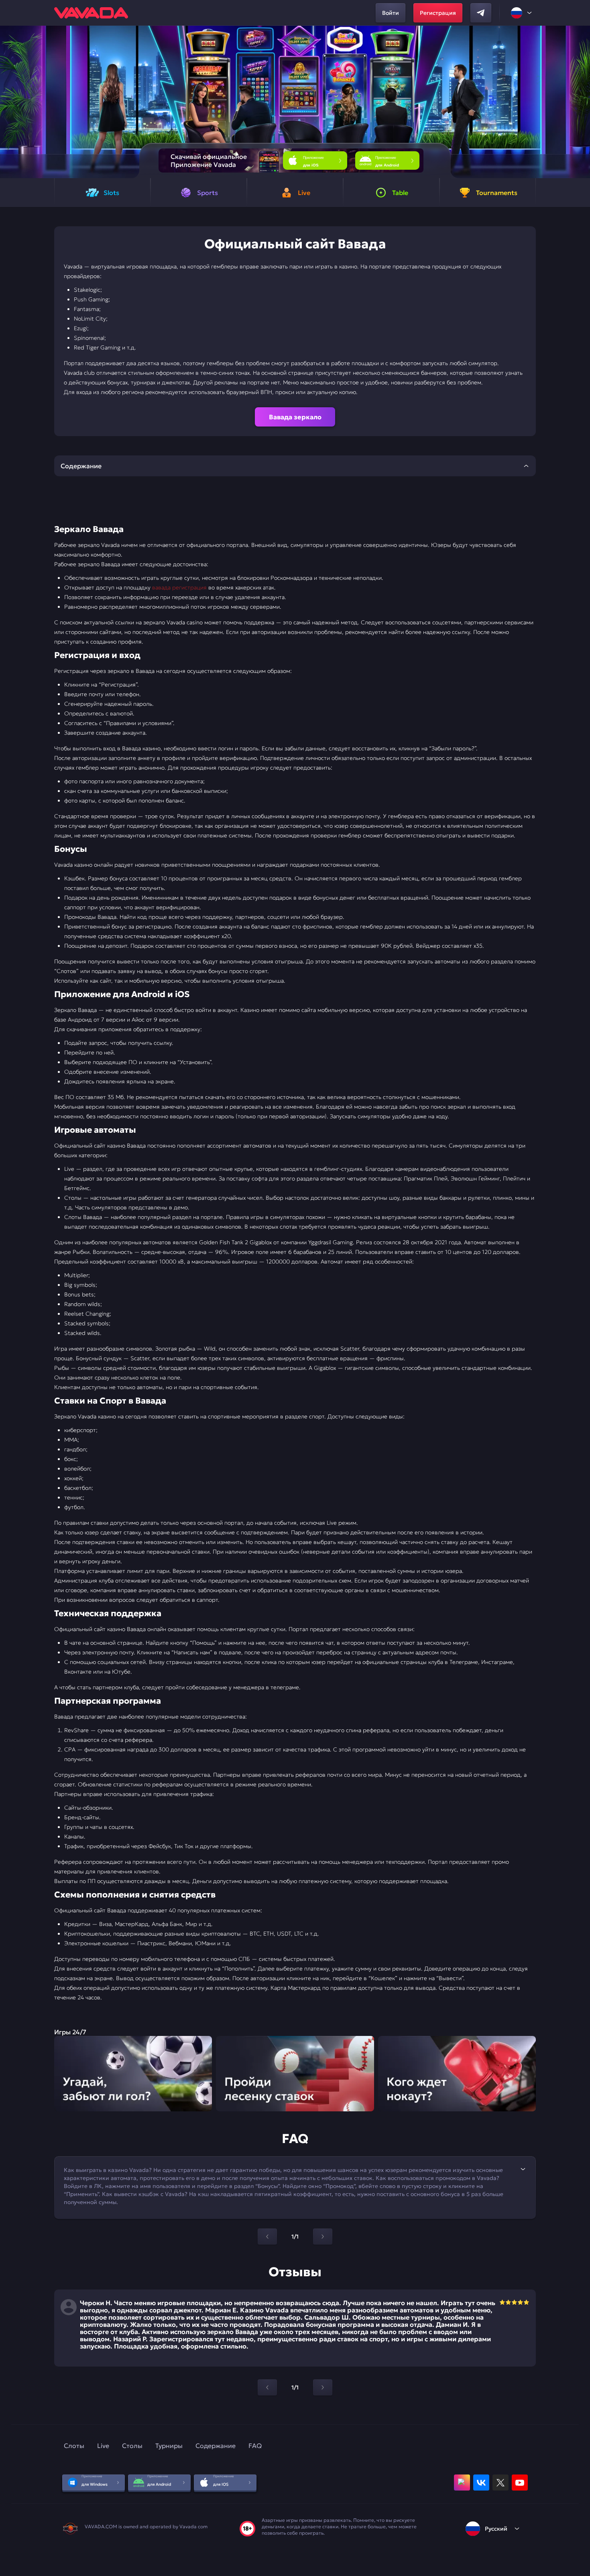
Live (103, 2446)
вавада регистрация (179, 587)
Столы (132, 2446)
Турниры (169, 2446)
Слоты (74, 2446)
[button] (581, 102)
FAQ (255, 2446)
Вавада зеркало (295, 417)
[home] (91, 13)
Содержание (216, 2446)
